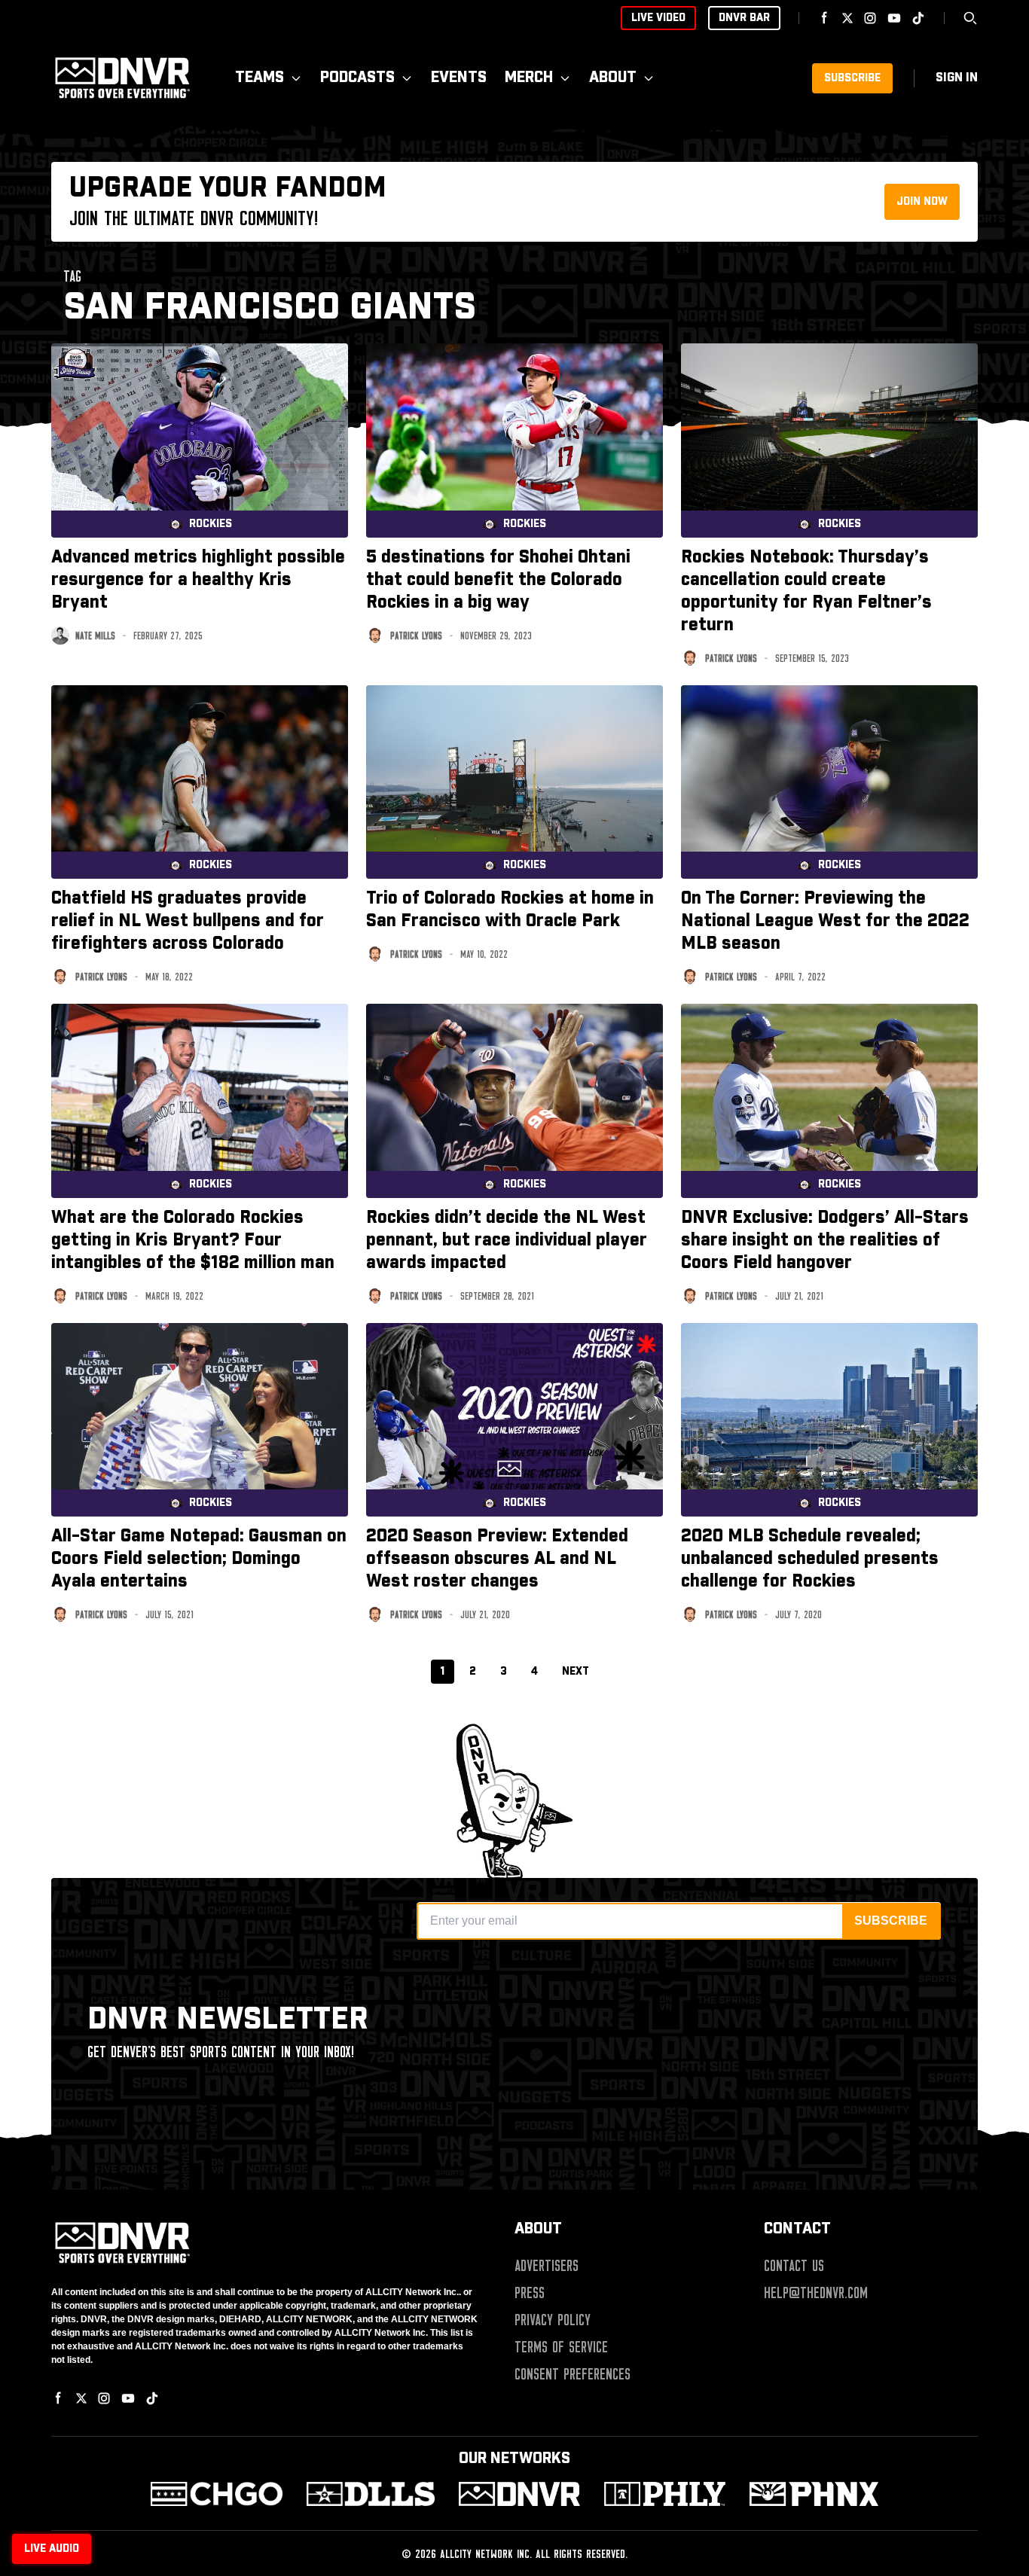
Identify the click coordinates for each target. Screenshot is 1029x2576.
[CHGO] (217, 2494)
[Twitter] (847, 18)
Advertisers (547, 2266)
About (613, 78)
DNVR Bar (744, 18)
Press (530, 2293)
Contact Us (794, 2266)
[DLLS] (371, 2494)
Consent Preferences (573, 2374)
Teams (260, 78)
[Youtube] (894, 18)
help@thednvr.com (816, 2293)
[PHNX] (814, 2494)
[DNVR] (519, 2494)
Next (576, 1672)
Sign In (957, 78)
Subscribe (852, 78)
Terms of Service (561, 2347)
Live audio (52, 2549)
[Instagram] (870, 18)
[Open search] (970, 18)
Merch (529, 78)
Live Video (658, 18)
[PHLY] (665, 2494)
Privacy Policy (553, 2320)
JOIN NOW (922, 202)
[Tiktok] (918, 18)
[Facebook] (825, 18)
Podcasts (357, 78)
